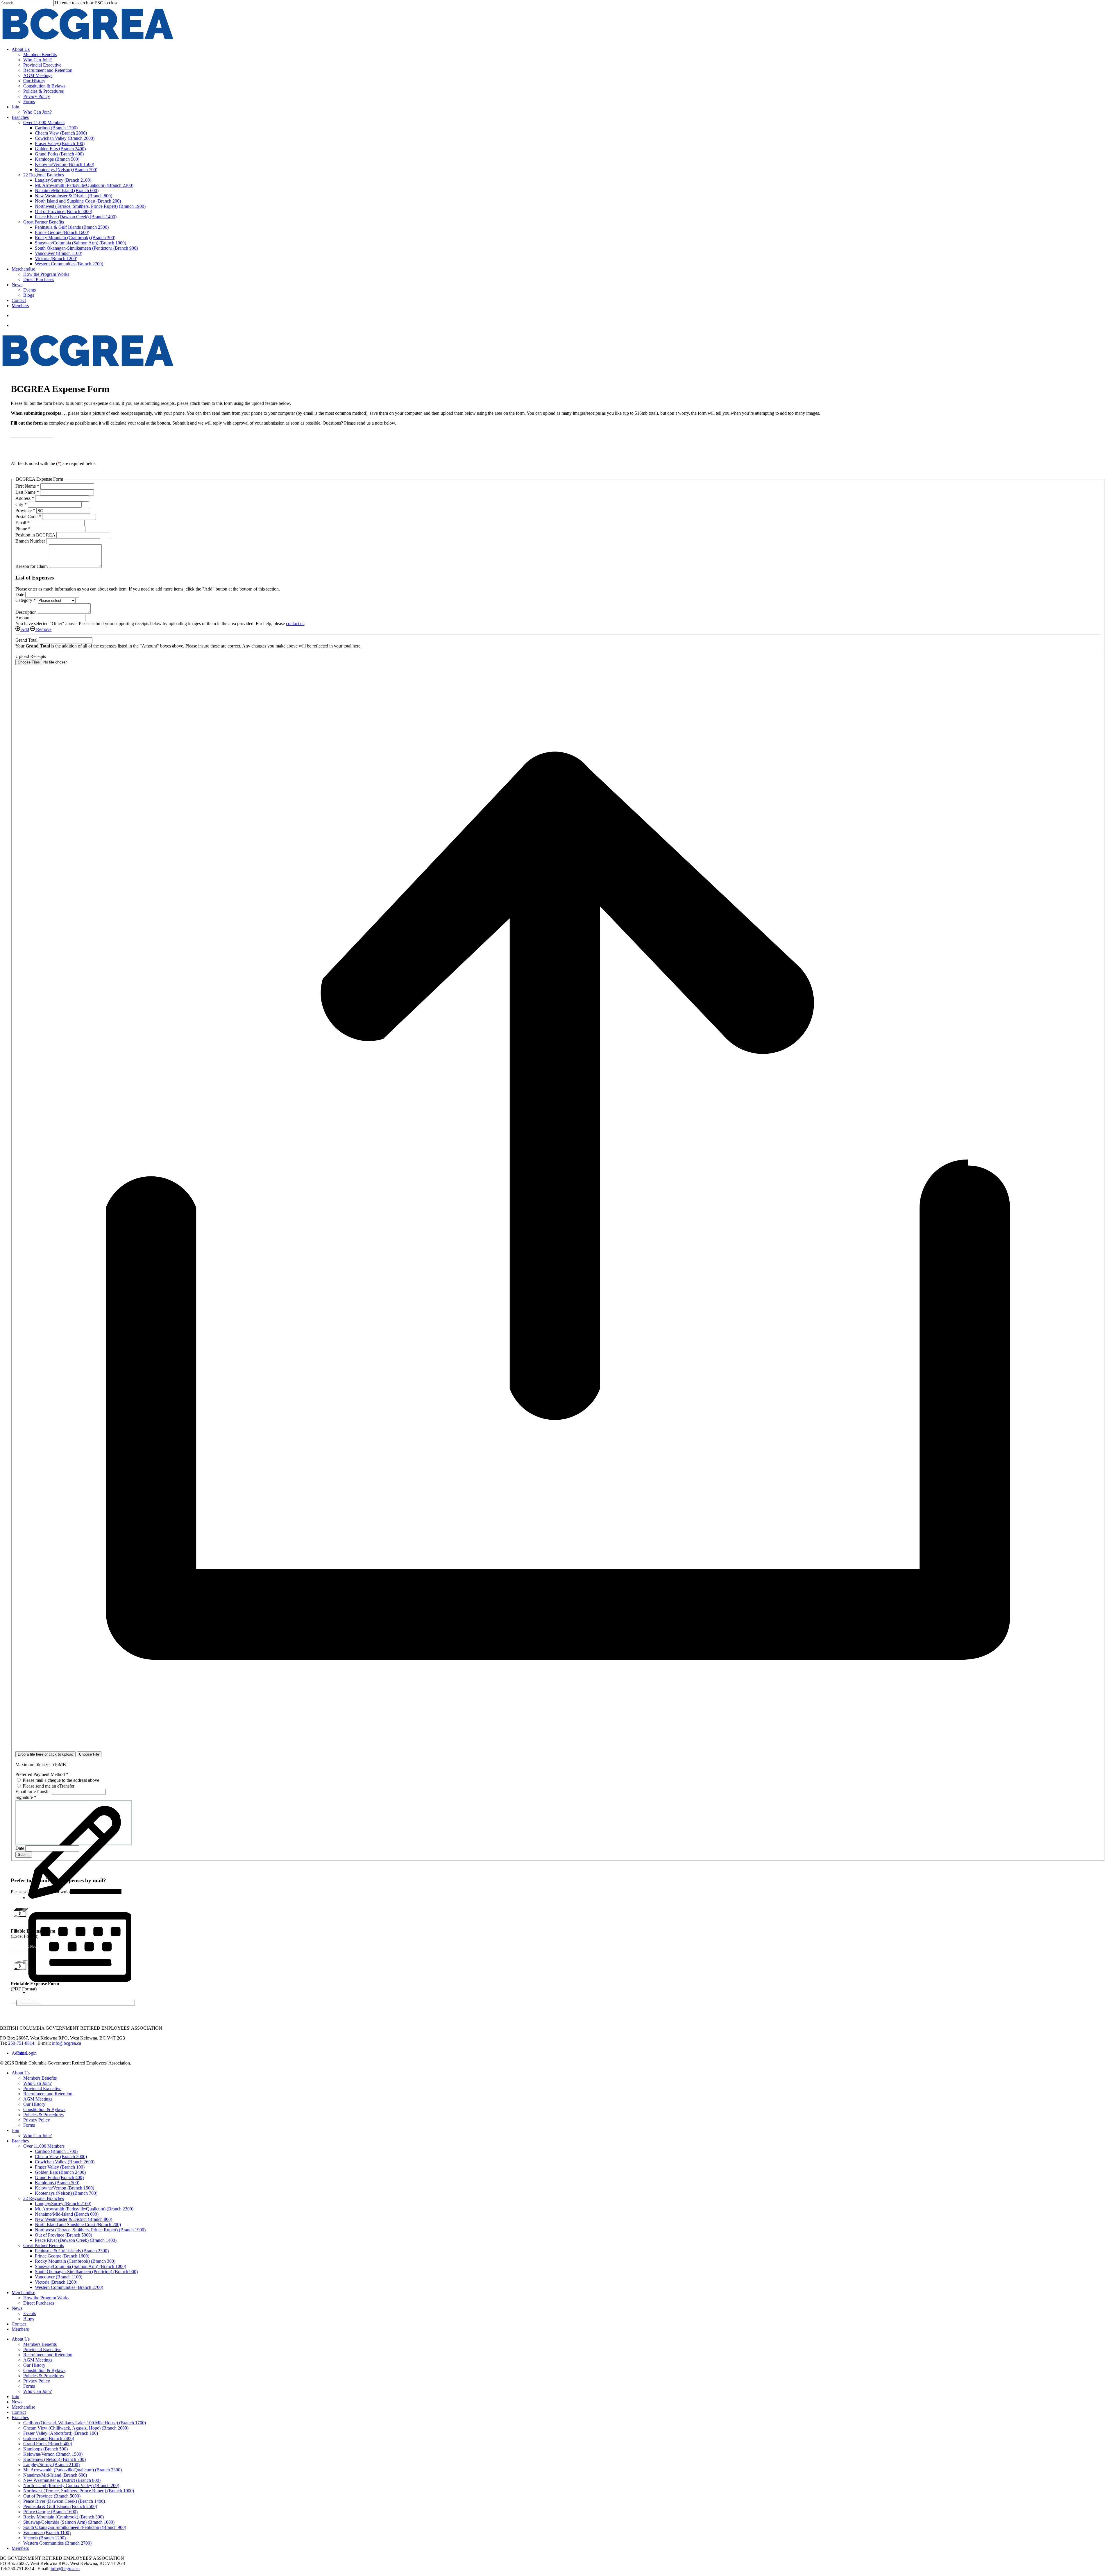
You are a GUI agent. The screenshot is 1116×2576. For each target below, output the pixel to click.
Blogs (29, 2319)
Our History (34, 2104)
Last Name (27, 492)
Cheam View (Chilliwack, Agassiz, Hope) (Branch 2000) (76, 2428)
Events (29, 2313)
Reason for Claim (32, 566)
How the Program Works (46, 2298)
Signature (26, 1797)
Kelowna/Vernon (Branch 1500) (65, 2188)
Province (25, 510)
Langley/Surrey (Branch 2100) (63, 2204)
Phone (23, 529)
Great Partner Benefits (44, 2245)
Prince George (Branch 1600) (62, 2256)
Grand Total (27, 640)
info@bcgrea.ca (67, 2043)
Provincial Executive (42, 2088)
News (17, 2308)
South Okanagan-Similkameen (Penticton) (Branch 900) (86, 2272)
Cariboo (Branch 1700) (56, 2151)
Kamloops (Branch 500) (57, 2183)
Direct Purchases (39, 2303)
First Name (27, 486)
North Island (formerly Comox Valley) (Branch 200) (71, 2485)
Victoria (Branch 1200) (56, 2282)
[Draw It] (79, 1898)
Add (25, 629)
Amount (24, 618)
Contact (19, 2324)
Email (23, 523)
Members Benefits (40, 2078)
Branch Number (31, 541)
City (21, 504)
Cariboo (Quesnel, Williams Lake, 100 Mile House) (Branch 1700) (85, 2423)
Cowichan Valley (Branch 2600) (65, 2162)
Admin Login (24, 2053)
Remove (43, 629)
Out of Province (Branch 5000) (64, 2235)
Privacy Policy (37, 2120)
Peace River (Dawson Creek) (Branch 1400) (76, 2240)
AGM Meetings (38, 2099)
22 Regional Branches (44, 2198)
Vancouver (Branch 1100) (59, 2277)
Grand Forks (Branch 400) (59, 2177)
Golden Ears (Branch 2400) (60, 2172)
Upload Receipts (31, 656)
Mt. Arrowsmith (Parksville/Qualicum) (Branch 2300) (84, 2209)
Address (25, 498)
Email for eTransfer (34, 1791)
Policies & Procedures (43, 2115)
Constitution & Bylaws (44, 2109)
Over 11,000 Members (44, 2146)
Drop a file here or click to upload (45, 1754)
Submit (24, 1855)
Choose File (89, 1754)
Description (27, 612)
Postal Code (28, 517)
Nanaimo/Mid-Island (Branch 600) (67, 2214)
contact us (295, 624)
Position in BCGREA (36, 535)
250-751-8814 (21, 2043)
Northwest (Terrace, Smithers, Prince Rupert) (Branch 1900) (90, 2230)
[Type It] (79, 1992)
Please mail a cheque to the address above (60, 1780)
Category (26, 600)
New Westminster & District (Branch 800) (74, 2219)
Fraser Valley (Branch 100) (60, 2167)
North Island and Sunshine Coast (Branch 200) (78, 2225)
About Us (21, 2073)
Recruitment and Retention (48, 2094)
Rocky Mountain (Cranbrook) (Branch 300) (75, 2261)
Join (15, 2130)
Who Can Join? (37, 2083)
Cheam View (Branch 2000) (61, 2156)
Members (20, 2329)
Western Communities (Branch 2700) (69, 2287)
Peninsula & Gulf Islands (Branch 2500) (72, 2251)
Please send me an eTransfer (48, 1786)
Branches (20, 2141)
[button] (32, 433)
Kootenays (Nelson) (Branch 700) (66, 2193)
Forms (29, 2125)
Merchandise (23, 2293)
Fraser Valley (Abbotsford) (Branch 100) (61, 2433)
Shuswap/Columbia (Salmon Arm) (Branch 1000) (81, 2266)
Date (20, 594)
